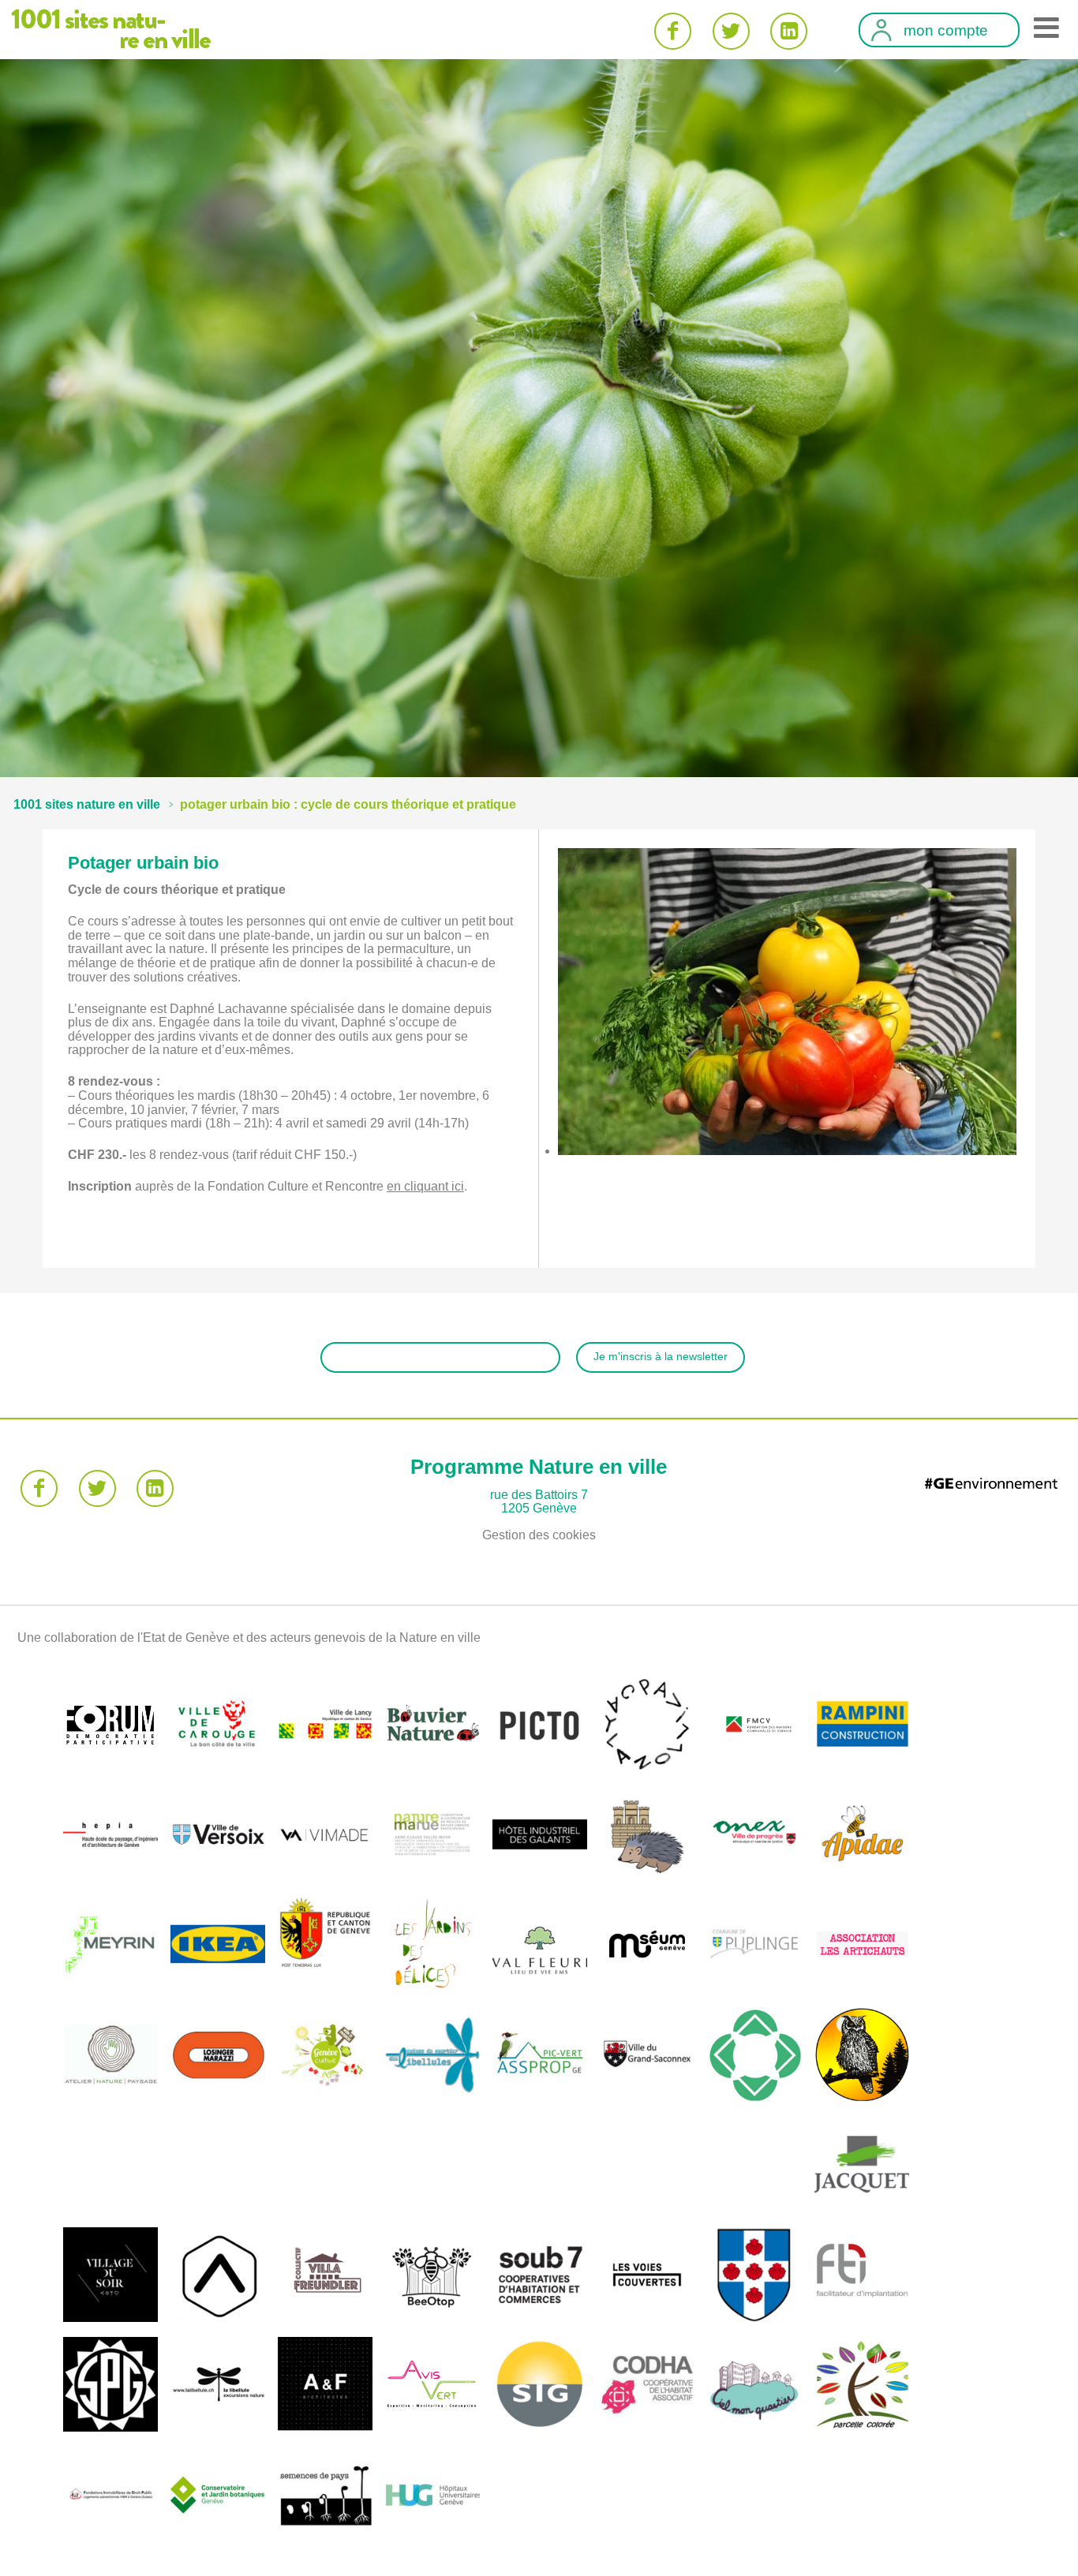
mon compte (946, 31)
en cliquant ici (425, 1186)
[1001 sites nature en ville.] (87, 804)
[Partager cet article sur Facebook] (673, 31)
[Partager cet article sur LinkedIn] (789, 31)
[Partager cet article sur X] (731, 31)
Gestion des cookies (539, 1535)
